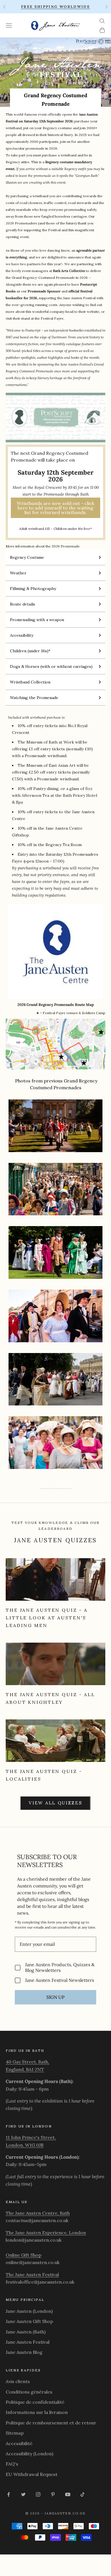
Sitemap (15, 2433)
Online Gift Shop (23, 2255)
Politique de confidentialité (35, 2402)
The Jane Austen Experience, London (46, 2233)
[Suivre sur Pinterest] (53, 2494)
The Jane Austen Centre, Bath (38, 2213)
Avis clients (18, 2381)
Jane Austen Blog (24, 2352)
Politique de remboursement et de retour (51, 2423)
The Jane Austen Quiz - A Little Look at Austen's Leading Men (47, 1618)
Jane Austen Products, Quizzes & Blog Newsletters (60, 1967)
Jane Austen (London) (29, 2311)
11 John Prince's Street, (31, 2137)
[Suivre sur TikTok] (83, 2494)
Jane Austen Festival (28, 2342)
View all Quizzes (55, 1803)
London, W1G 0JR (25, 2145)
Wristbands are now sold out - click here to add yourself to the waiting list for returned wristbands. (55, 508)
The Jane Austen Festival (32, 2275)
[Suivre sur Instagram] (38, 2494)
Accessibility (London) (29, 2454)
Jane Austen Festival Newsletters (59, 1980)
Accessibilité (19, 2443)
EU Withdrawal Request (32, 2474)
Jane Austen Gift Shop (29, 2321)
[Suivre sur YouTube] (68, 2494)
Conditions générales (29, 2392)
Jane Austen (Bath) (26, 2332)
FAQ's (12, 2464)
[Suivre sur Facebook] (9, 2494)
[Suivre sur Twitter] (23, 2494)
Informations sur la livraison (37, 2412)
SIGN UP (55, 1997)
